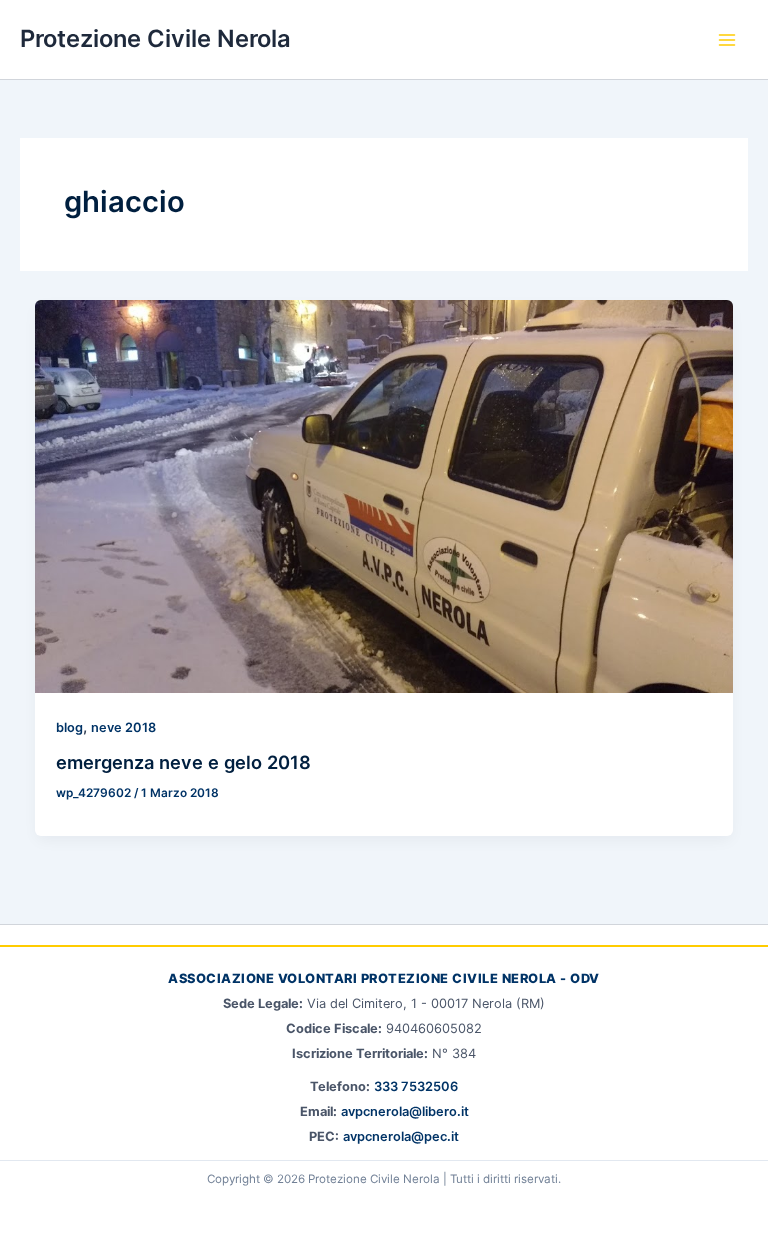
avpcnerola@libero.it (405, 1111)
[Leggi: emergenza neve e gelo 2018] (384, 495)
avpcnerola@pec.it (401, 1136)
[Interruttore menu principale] (727, 40)
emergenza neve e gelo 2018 (183, 762)
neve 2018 (123, 727)
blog (69, 727)
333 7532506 (416, 1086)
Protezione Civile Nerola (155, 38)
